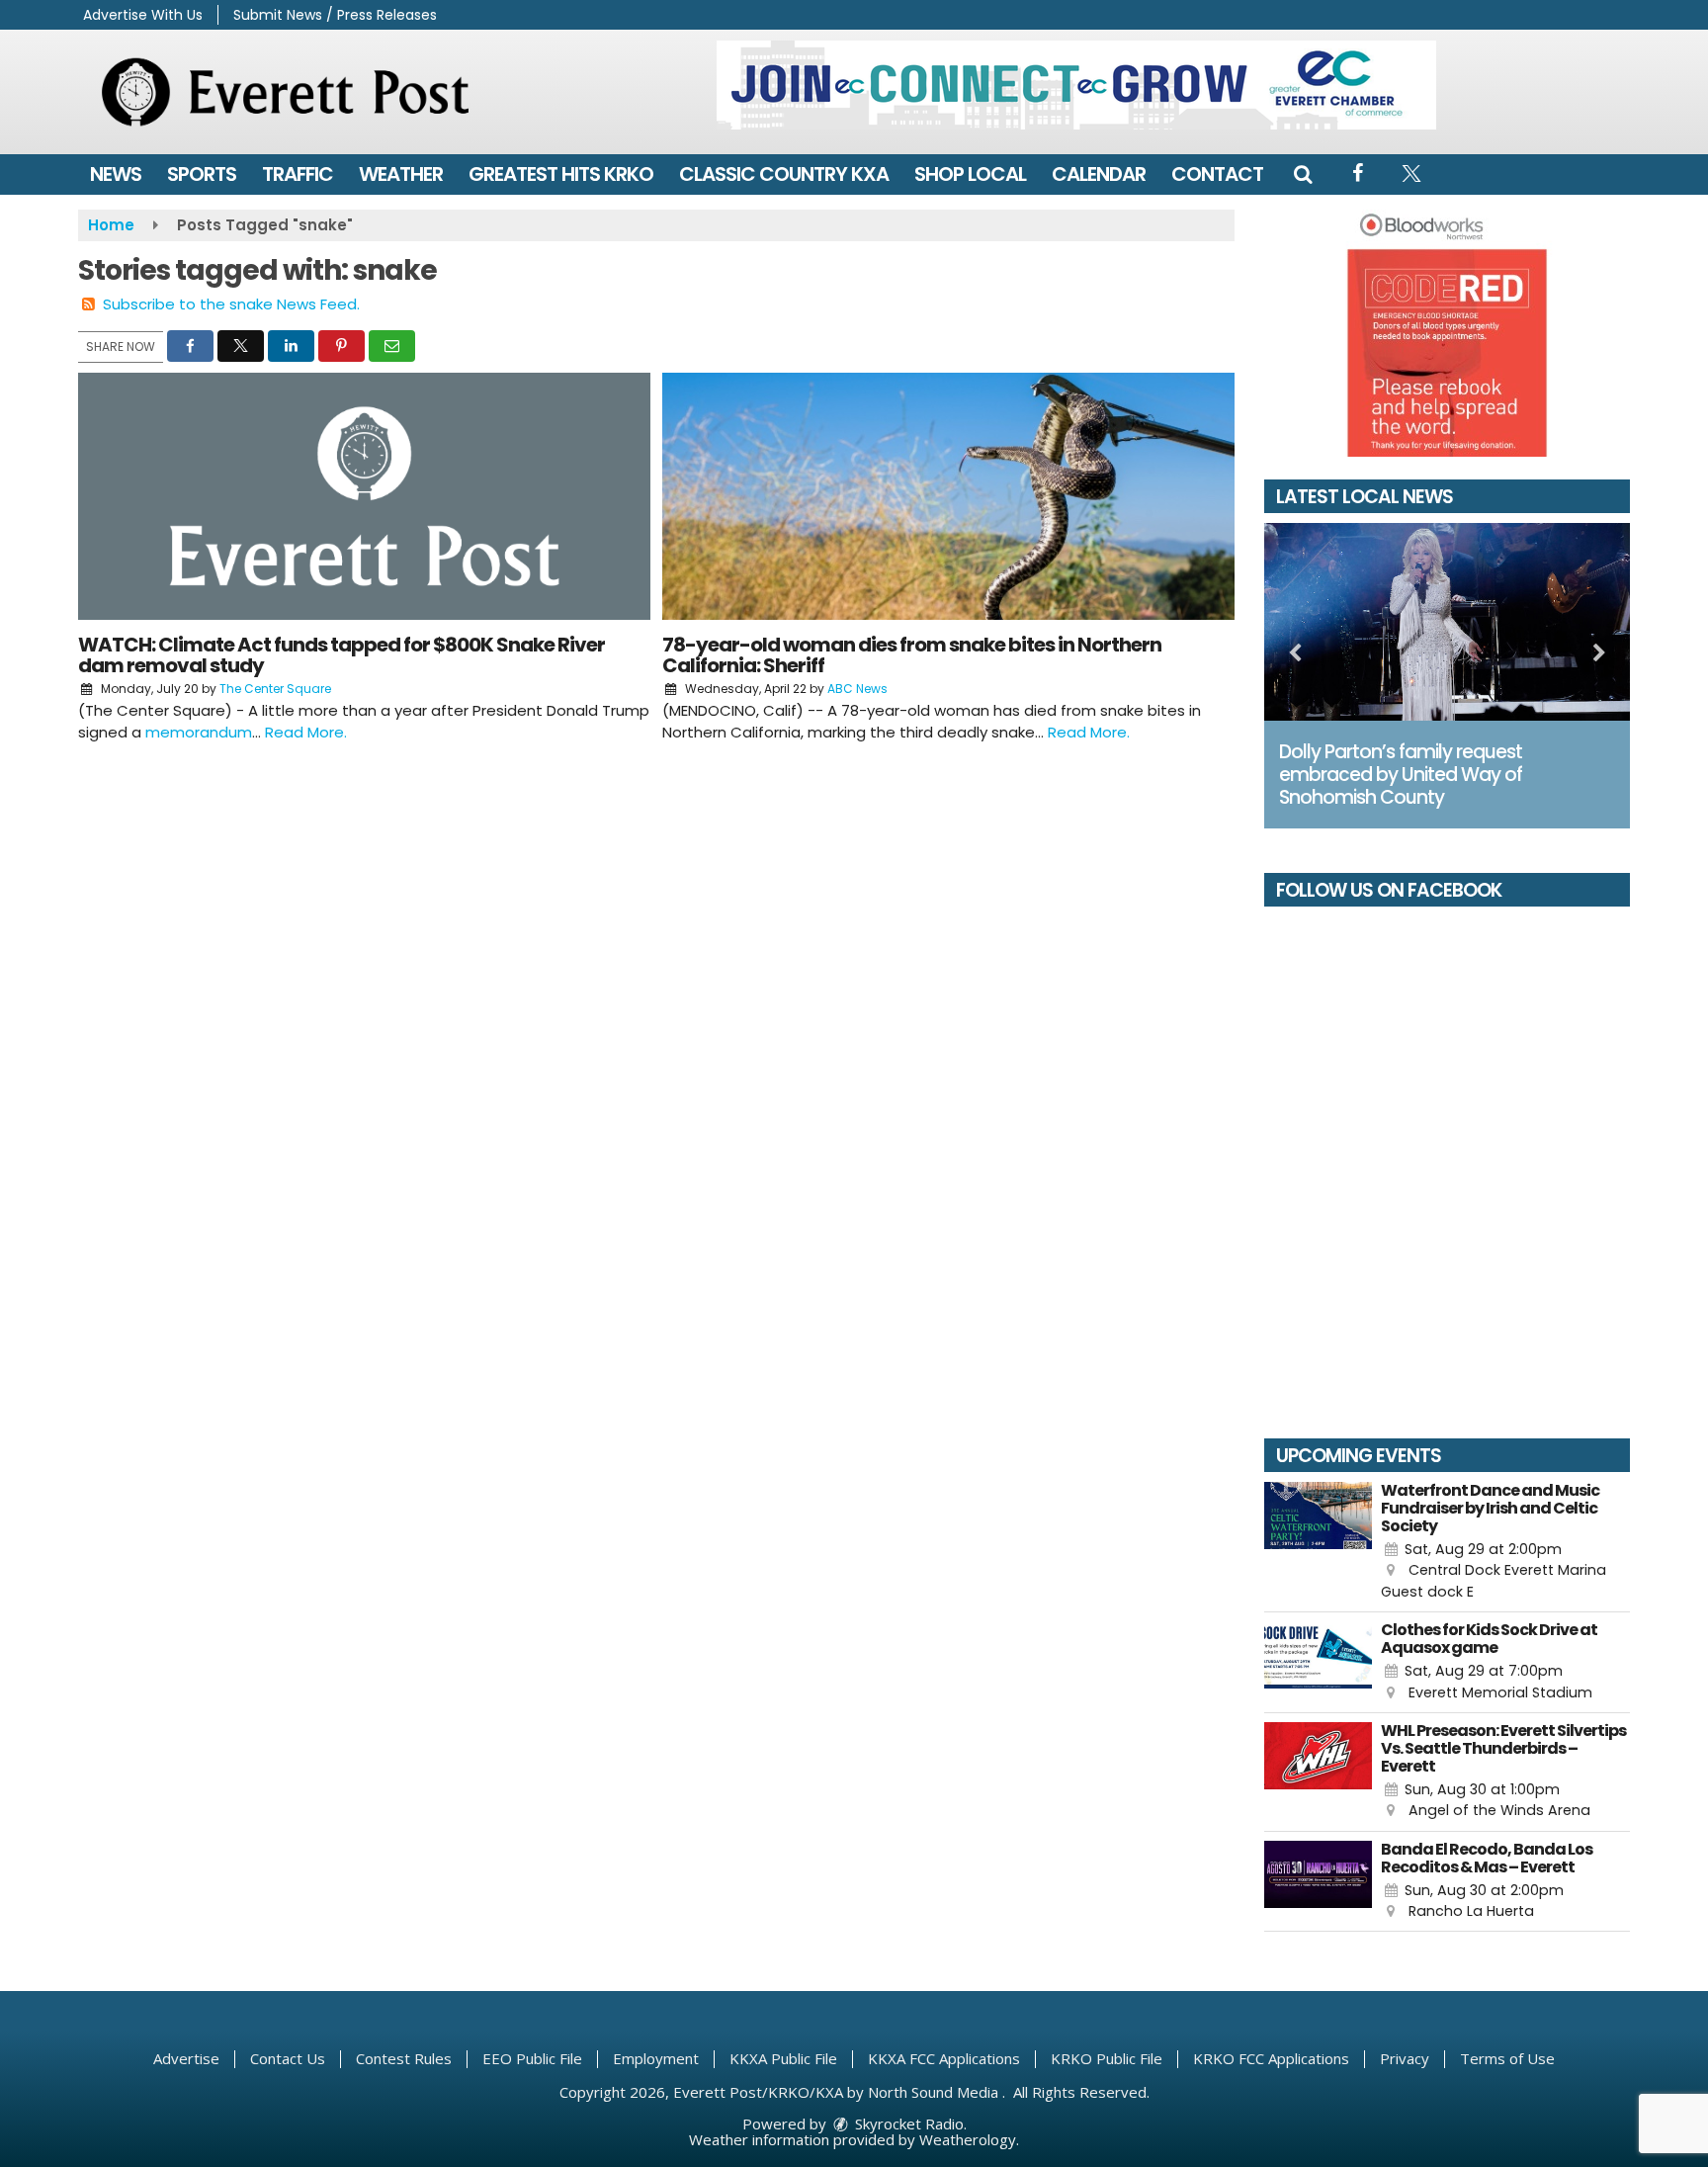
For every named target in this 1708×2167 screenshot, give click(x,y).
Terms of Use (1507, 2058)
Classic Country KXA (784, 174)
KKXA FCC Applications (944, 2058)
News (116, 174)
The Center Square (275, 689)
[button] (1303, 174)
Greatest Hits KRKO (561, 174)
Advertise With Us (143, 15)
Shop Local (970, 174)
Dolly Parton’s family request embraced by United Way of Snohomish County (1401, 775)
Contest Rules (404, 2058)
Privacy (1405, 2058)
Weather (401, 174)
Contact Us (288, 2058)
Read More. (306, 732)
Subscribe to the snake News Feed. (231, 304)
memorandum (199, 732)
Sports (202, 174)
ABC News (857, 689)
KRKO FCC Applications (1271, 2058)
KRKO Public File (1107, 2058)
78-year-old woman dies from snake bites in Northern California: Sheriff (912, 655)
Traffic (298, 174)
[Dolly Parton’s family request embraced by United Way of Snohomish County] (1447, 622)
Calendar (1099, 174)
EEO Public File (532, 2058)
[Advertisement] (1076, 85)
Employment (656, 2058)
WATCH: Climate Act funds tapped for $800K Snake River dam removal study (342, 655)
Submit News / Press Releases (335, 15)
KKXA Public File (783, 2058)
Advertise (186, 2058)
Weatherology (968, 2139)
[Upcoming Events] (1318, 1542)
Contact (1217, 174)
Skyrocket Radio (907, 2124)
